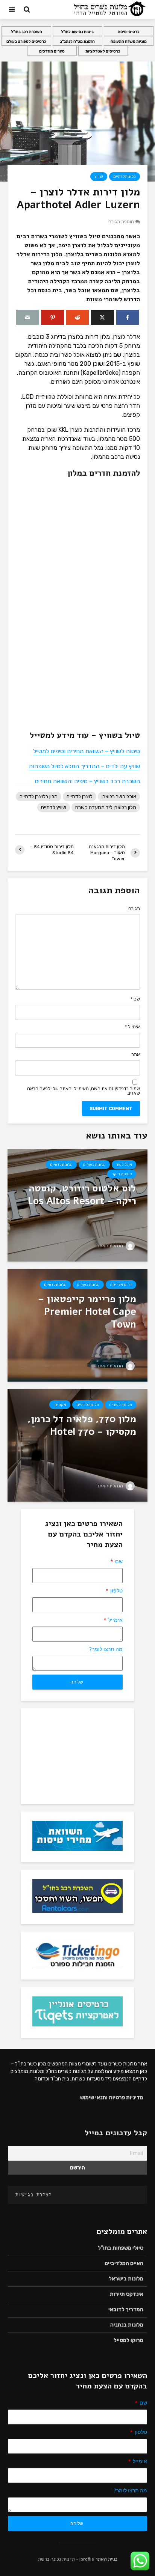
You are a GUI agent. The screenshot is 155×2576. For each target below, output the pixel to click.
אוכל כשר (124, 1165)
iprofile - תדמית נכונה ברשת (66, 2559)
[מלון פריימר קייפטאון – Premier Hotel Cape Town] (77, 1325)
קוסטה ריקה (122, 1174)
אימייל (132, 1027)
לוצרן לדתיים (80, 797)
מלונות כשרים (94, 1165)
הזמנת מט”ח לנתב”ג (77, 42)
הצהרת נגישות (33, 2195)
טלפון (116, 1591)
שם (135, 999)
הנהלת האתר (110, 1246)
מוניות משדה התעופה (129, 42)
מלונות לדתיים (125, 177)
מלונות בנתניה (127, 2325)
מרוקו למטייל (128, 2340)
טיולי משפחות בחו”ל (121, 2248)
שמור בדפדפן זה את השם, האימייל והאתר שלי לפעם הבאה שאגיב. (84, 1091)
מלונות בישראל (126, 2279)
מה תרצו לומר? (106, 1649)
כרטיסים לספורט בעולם (26, 42)
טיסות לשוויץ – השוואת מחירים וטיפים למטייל (87, 751)
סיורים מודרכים (52, 51)
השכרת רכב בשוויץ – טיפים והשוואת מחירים (87, 781)
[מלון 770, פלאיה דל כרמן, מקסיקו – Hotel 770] (77, 1445)
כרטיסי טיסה (129, 32)
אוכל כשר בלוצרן (119, 797)
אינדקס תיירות (127, 2294)
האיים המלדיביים (124, 2263)
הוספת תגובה (121, 222)
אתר (136, 1054)
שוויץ (99, 177)
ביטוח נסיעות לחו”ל (77, 32)
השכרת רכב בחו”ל (27, 32)
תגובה (134, 909)
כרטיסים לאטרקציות (103, 51)
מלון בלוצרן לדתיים (39, 797)
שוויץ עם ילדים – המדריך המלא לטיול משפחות (84, 766)
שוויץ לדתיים (54, 807)
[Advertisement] (77, 1755)
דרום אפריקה (121, 1285)
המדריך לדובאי (126, 2309)
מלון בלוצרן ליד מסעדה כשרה (106, 807)
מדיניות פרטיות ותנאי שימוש (112, 2098)
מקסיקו (60, 1405)
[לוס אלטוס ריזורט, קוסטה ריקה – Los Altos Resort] (77, 1205)
